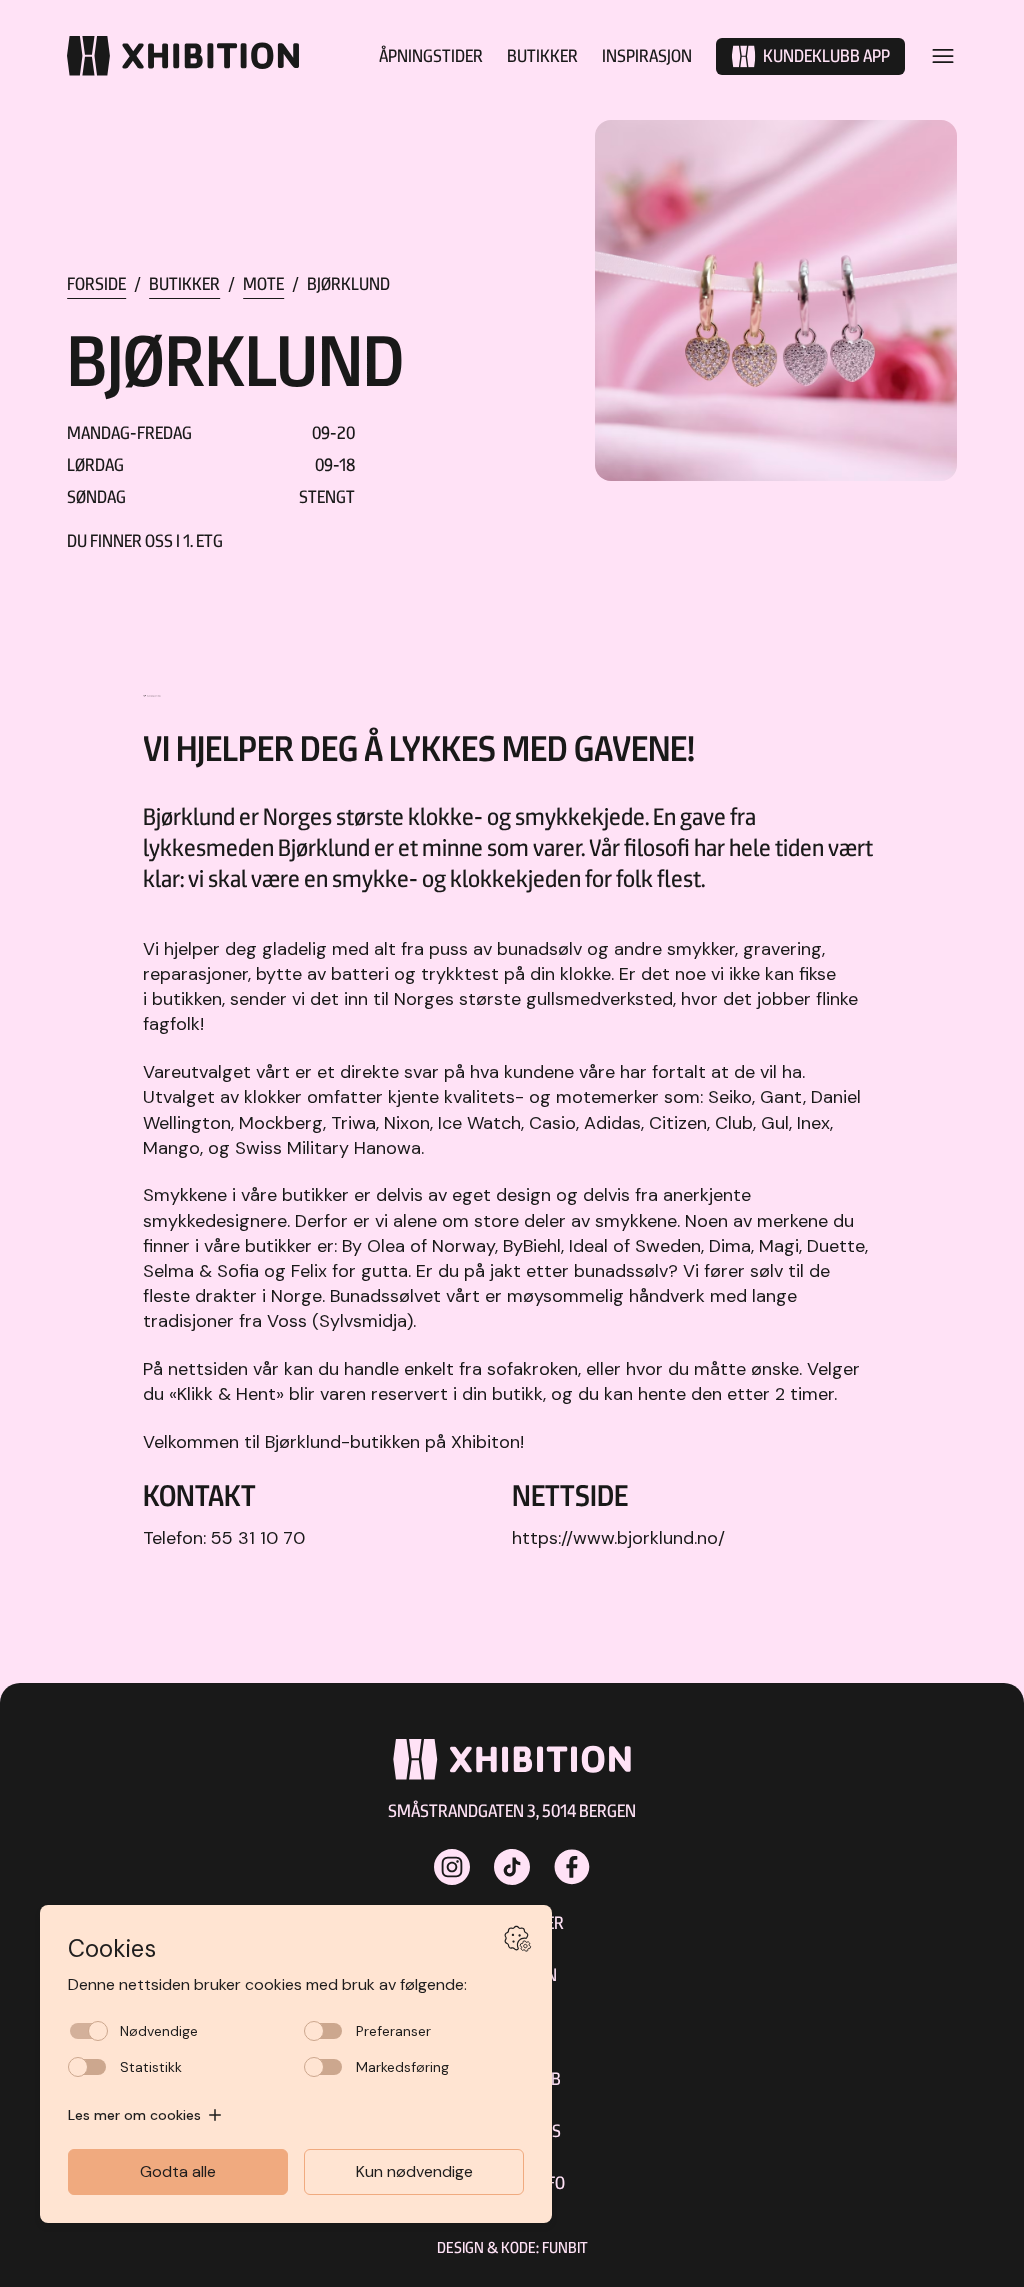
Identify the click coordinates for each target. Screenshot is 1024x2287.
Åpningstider (431, 55)
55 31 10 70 (258, 1538)
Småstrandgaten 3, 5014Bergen (512, 1810)
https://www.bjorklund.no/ (618, 1538)
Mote (263, 283)
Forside (96, 283)
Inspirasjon (647, 55)
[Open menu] (943, 56)
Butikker (542, 55)
